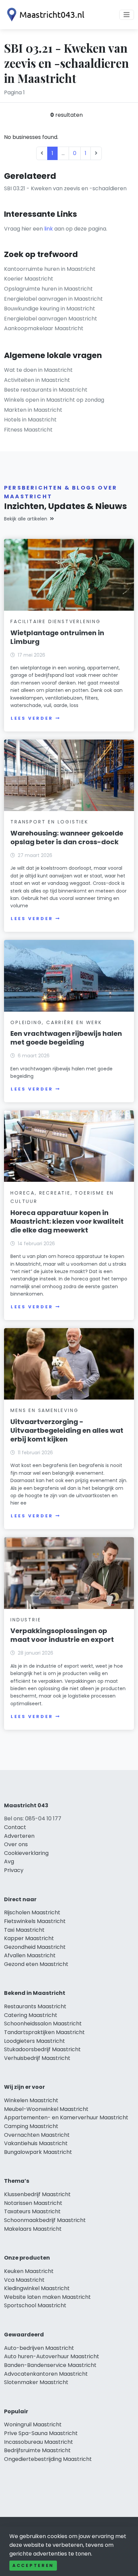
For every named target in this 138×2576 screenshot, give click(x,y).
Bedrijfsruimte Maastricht (37, 2450)
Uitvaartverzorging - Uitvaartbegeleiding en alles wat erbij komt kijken (67, 1430)
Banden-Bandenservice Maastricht (50, 2365)
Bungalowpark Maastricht (38, 2152)
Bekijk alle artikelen (26, 519)
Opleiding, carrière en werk (56, 1022)
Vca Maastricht (24, 2280)
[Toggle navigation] (127, 15)
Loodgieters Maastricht (34, 2041)
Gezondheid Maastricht (35, 1947)
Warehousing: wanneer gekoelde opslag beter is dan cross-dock (67, 838)
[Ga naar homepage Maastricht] (44, 15)
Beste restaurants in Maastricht (46, 390)
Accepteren (33, 2565)
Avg (9, 1861)
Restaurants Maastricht (35, 2006)
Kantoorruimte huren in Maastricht (50, 269)
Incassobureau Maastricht (39, 2442)
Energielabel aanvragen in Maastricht (53, 299)
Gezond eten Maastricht (36, 1964)
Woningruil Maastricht (33, 2425)
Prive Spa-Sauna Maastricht (41, 2433)
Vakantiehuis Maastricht (36, 2143)
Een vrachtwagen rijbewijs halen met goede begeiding (66, 1038)
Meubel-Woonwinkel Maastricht (46, 2109)
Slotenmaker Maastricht (36, 2382)
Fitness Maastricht (28, 430)
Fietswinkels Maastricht (35, 1921)
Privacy (14, 1870)
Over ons (16, 1844)
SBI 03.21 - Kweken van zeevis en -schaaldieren (65, 188)
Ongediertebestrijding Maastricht (48, 2459)
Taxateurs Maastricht (32, 2211)
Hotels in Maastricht (30, 420)
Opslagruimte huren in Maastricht (48, 289)
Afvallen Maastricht (30, 1955)
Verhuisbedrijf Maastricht (37, 2058)
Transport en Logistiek (49, 822)
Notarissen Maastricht (33, 2203)
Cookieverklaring (26, 1853)
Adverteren (19, 1836)
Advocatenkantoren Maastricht (46, 2374)
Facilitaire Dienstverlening (56, 621)
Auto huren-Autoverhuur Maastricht (52, 2356)
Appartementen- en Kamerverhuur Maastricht (66, 2117)
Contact (15, 1827)
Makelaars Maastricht (33, 2229)
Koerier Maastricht (29, 279)
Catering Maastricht (31, 2015)
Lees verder (32, 718)
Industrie (26, 1620)
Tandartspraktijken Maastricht (44, 2032)
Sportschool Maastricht (35, 2305)
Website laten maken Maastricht (47, 2297)
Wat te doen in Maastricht (38, 370)
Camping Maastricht (31, 2126)
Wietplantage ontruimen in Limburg (57, 637)
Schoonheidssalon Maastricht (43, 2024)
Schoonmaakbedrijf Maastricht (45, 2220)
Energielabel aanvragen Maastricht (51, 319)
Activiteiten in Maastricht (37, 380)
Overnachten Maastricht (37, 2135)
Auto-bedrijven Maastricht (39, 2348)
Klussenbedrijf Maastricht (37, 2194)
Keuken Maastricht (29, 2271)
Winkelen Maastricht (31, 2100)
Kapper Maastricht (29, 1938)
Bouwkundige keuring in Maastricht (50, 309)
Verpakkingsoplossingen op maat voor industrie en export (62, 1635)
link (49, 229)
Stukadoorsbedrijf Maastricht (42, 2049)
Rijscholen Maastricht (32, 1912)
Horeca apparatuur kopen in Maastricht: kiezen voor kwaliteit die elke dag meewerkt (67, 1221)
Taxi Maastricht (24, 1930)
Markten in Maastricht (33, 410)
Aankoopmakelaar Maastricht (44, 328)
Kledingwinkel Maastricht (37, 2288)
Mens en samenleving (44, 1410)
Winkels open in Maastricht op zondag (54, 400)
